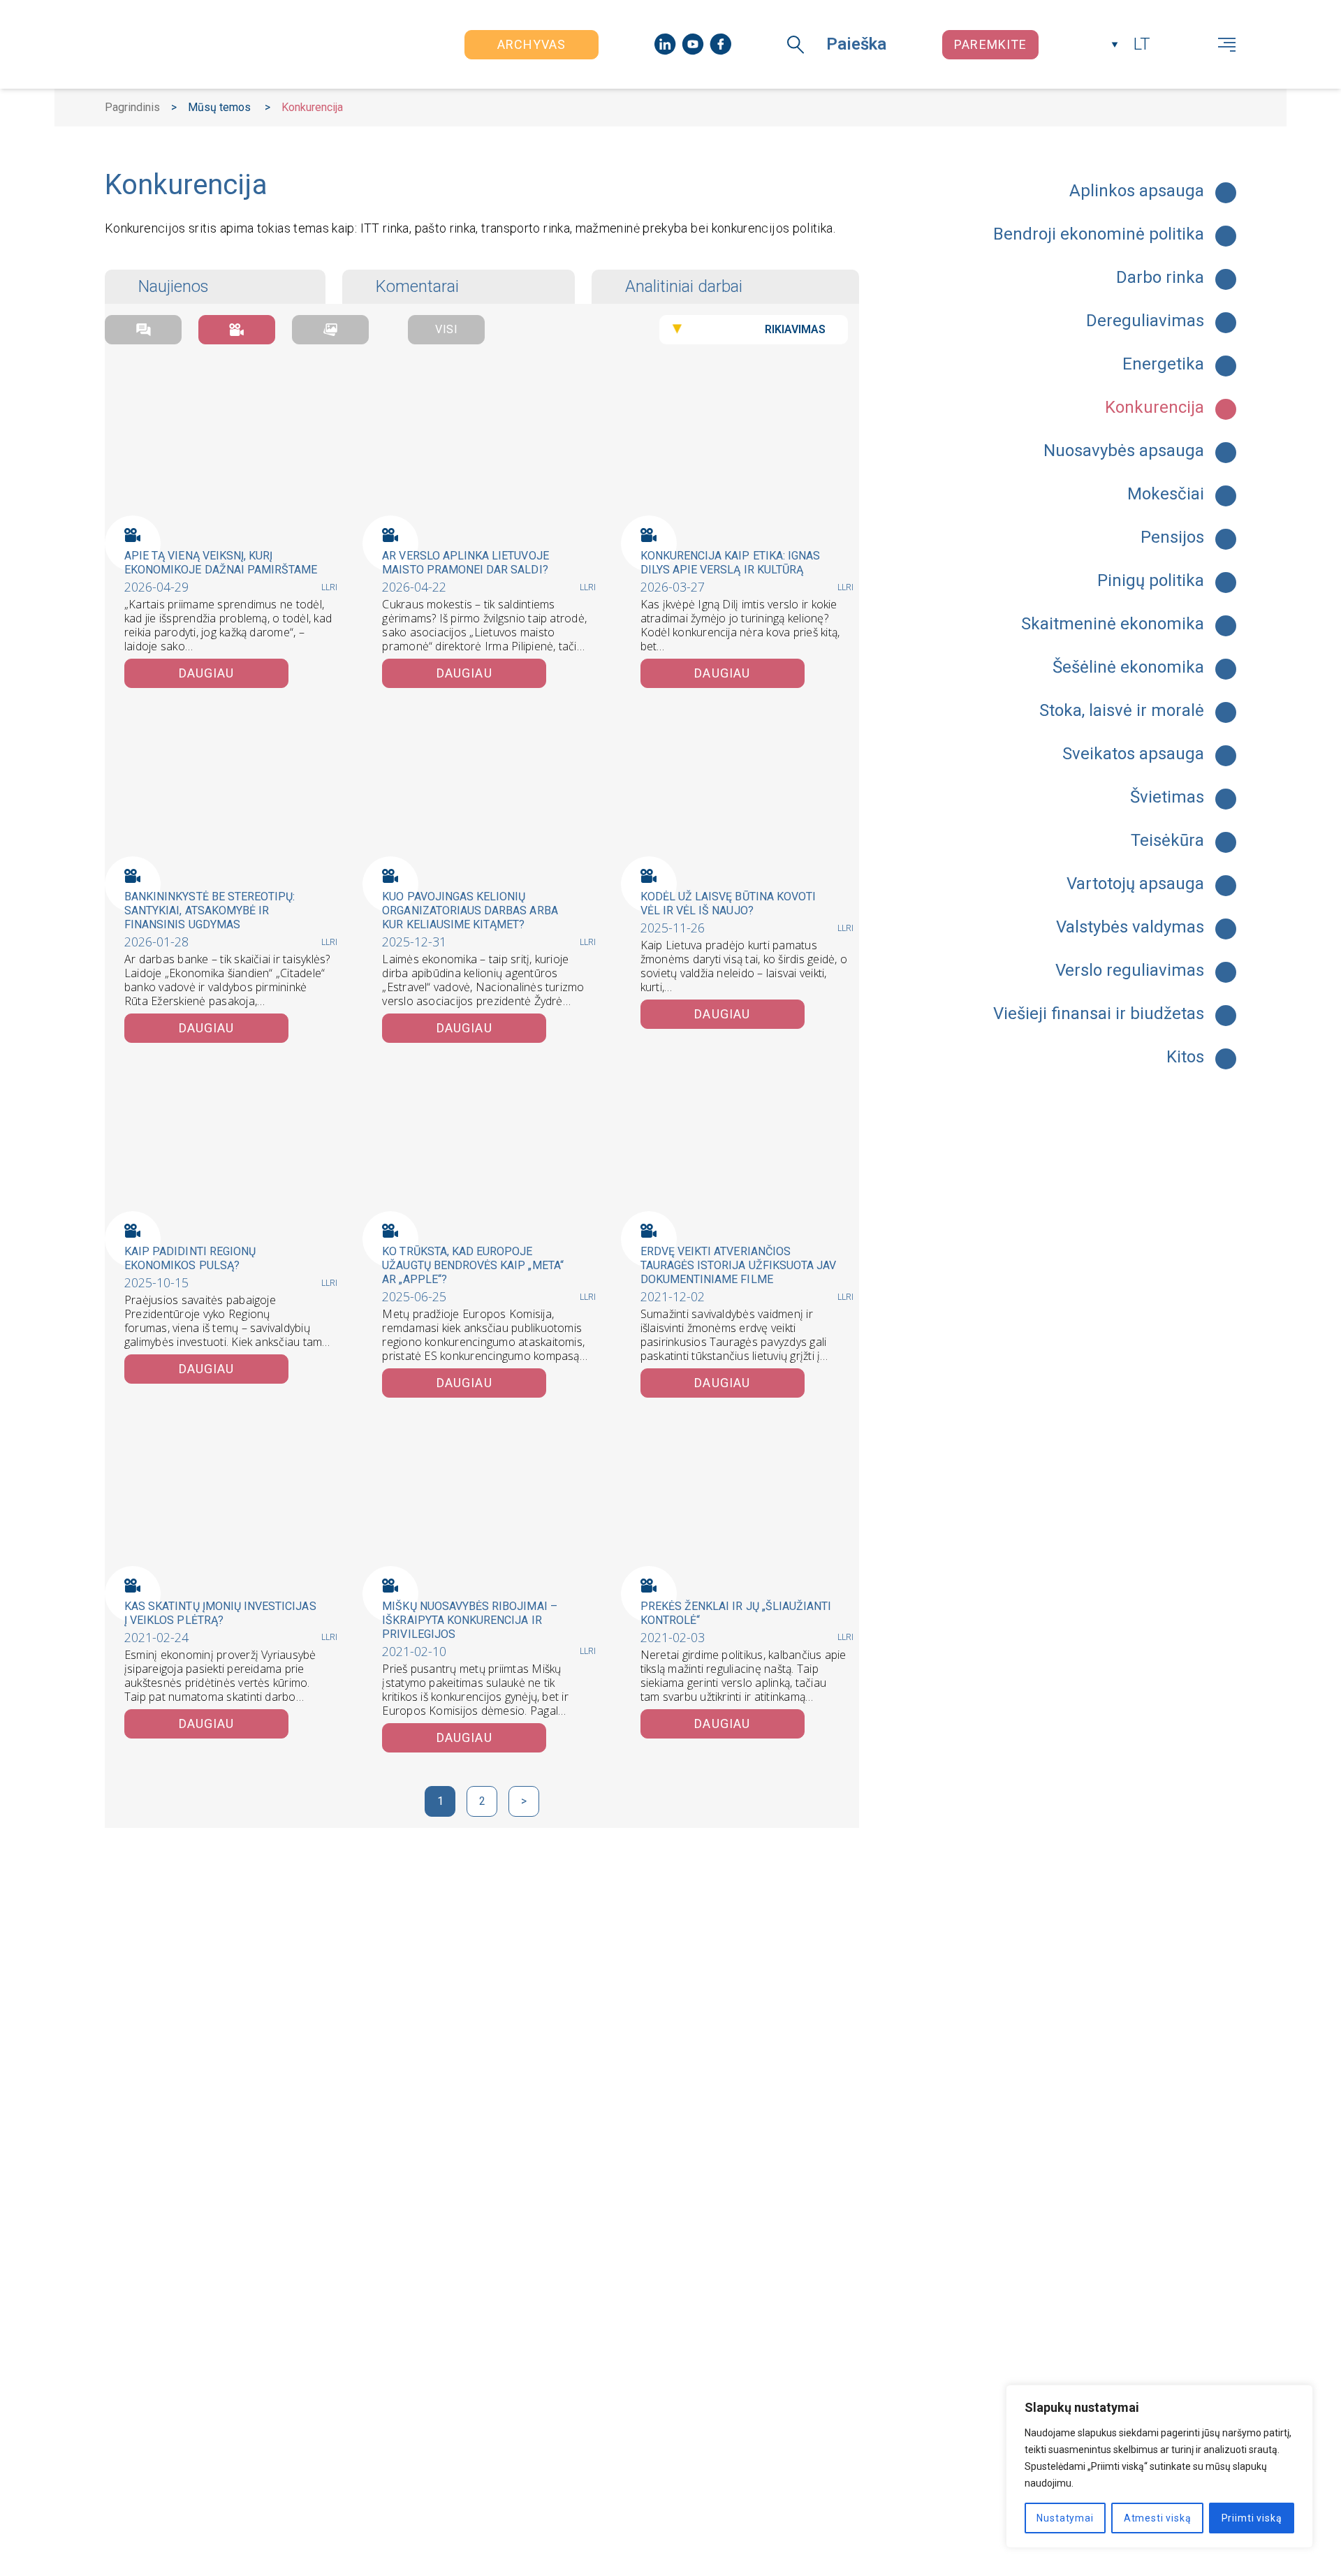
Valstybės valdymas (1130, 928)
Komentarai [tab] (417, 286)
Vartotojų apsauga (1135, 884)
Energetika (1163, 365)
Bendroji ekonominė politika (1099, 235)
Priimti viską (1252, 2518)
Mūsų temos (219, 107)
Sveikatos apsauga (1133, 754)
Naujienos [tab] (174, 286)
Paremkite (990, 44)
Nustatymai (1065, 2518)
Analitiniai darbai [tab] (684, 286)
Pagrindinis (132, 107)
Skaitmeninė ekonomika (1113, 624)
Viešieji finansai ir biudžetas (1099, 1014)
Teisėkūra (1167, 841)
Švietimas (1167, 798)
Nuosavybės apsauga (1124, 451)
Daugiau (207, 673)
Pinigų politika (1151, 581)
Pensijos (1172, 538)
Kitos (1185, 1058)
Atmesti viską (1158, 2518)
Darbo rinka (1160, 278)
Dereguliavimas (1145, 321)
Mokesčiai (1166, 495)
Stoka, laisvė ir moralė (1122, 711)
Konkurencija (1155, 408)
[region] (1159, 2466)
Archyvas (532, 44)
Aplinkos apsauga (1137, 191)
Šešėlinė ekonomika (1128, 668)
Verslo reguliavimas (1130, 971)
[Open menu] (1227, 45)
